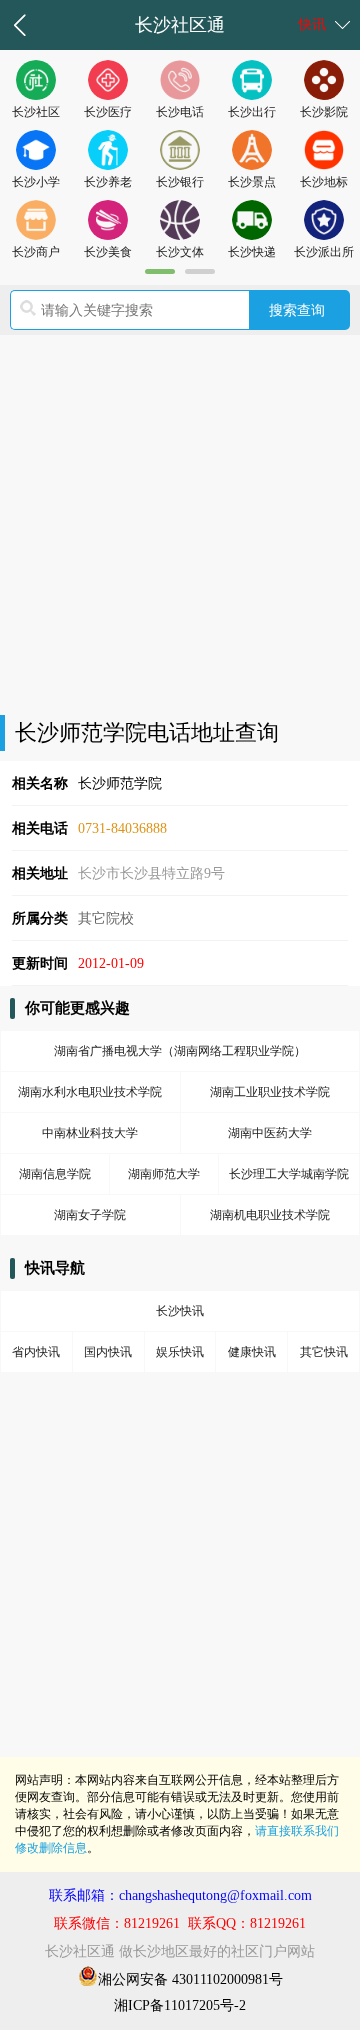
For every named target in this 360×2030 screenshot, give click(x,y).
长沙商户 (36, 252)
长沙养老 (108, 182)
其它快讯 (324, 1352)
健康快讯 (252, 1352)
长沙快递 (252, 252)
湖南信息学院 (55, 1174)
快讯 (312, 24)
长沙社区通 (180, 25)
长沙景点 (252, 182)
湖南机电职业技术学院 (270, 1215)
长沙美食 (108, 252)
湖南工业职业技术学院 (270, 1092)
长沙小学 (36, 182)
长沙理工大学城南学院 (289, 1174)
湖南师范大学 (164, 1174)
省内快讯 (36, 1352)
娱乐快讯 (180, 1352)
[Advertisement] (180, 525)
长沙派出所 (324, 252)
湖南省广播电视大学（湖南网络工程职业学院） (180, 1051)
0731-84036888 (122, 828)
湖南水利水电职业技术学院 (90, 1092)
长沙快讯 (180, 1311)
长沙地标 (324, 182)
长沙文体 (180, 252)
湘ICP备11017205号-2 (180, 2005)
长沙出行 (252, 112)
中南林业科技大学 (90, 1133)
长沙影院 (324, 112)
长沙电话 (180, 112)
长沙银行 (180, 182)
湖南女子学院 (90, 1215)
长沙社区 (36, 112)
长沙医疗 (108, 112)
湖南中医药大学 (270, 1133)
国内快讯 (108, 1352)
